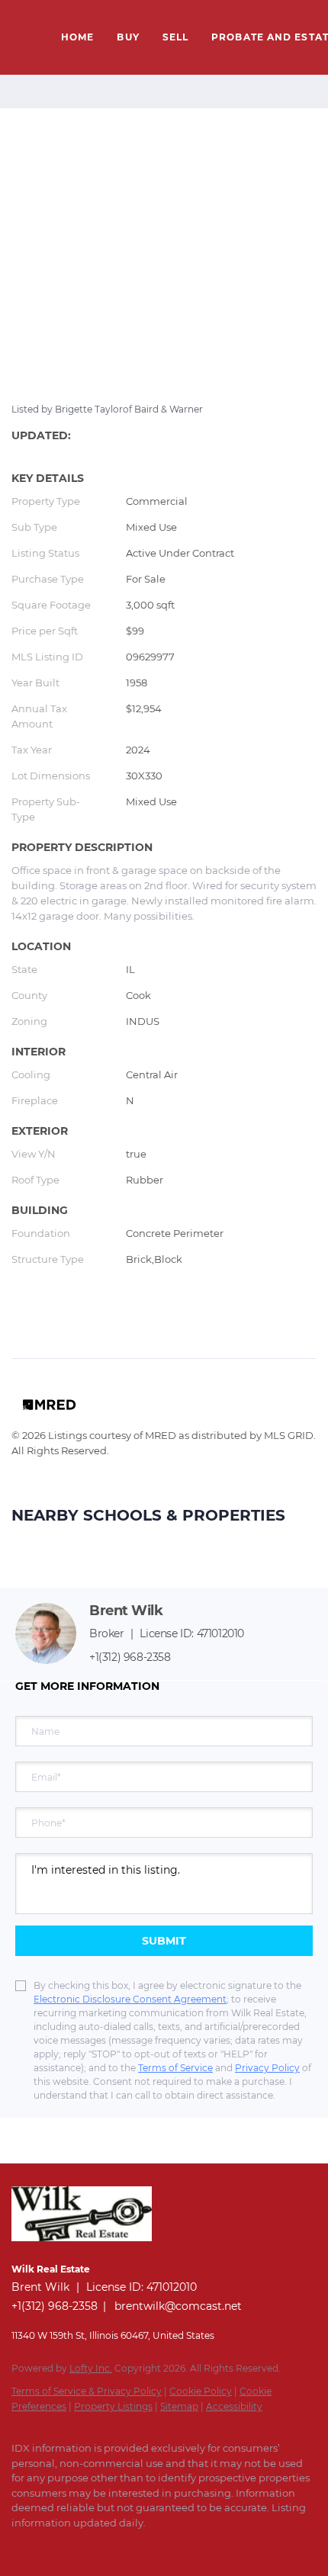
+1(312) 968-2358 (130, 1657)
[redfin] (172, 2545)
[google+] (141, 2545)
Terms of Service (175, 2068)
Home (77, 37)
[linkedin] (50, 2545)
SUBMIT (164, 1941)
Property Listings (113, 2406)
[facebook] (19, 2545)
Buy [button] (128, 37)
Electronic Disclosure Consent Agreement (130, 1999)
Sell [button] (175, 37)
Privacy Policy (267, 2068)
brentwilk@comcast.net (178, 2306)
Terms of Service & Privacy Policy (87, 2391)
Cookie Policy (201, 2391)
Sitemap (179, 2406)
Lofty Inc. (91, 2368)
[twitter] (80, 2545)
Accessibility (234, 2406)
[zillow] (111, 2545)
